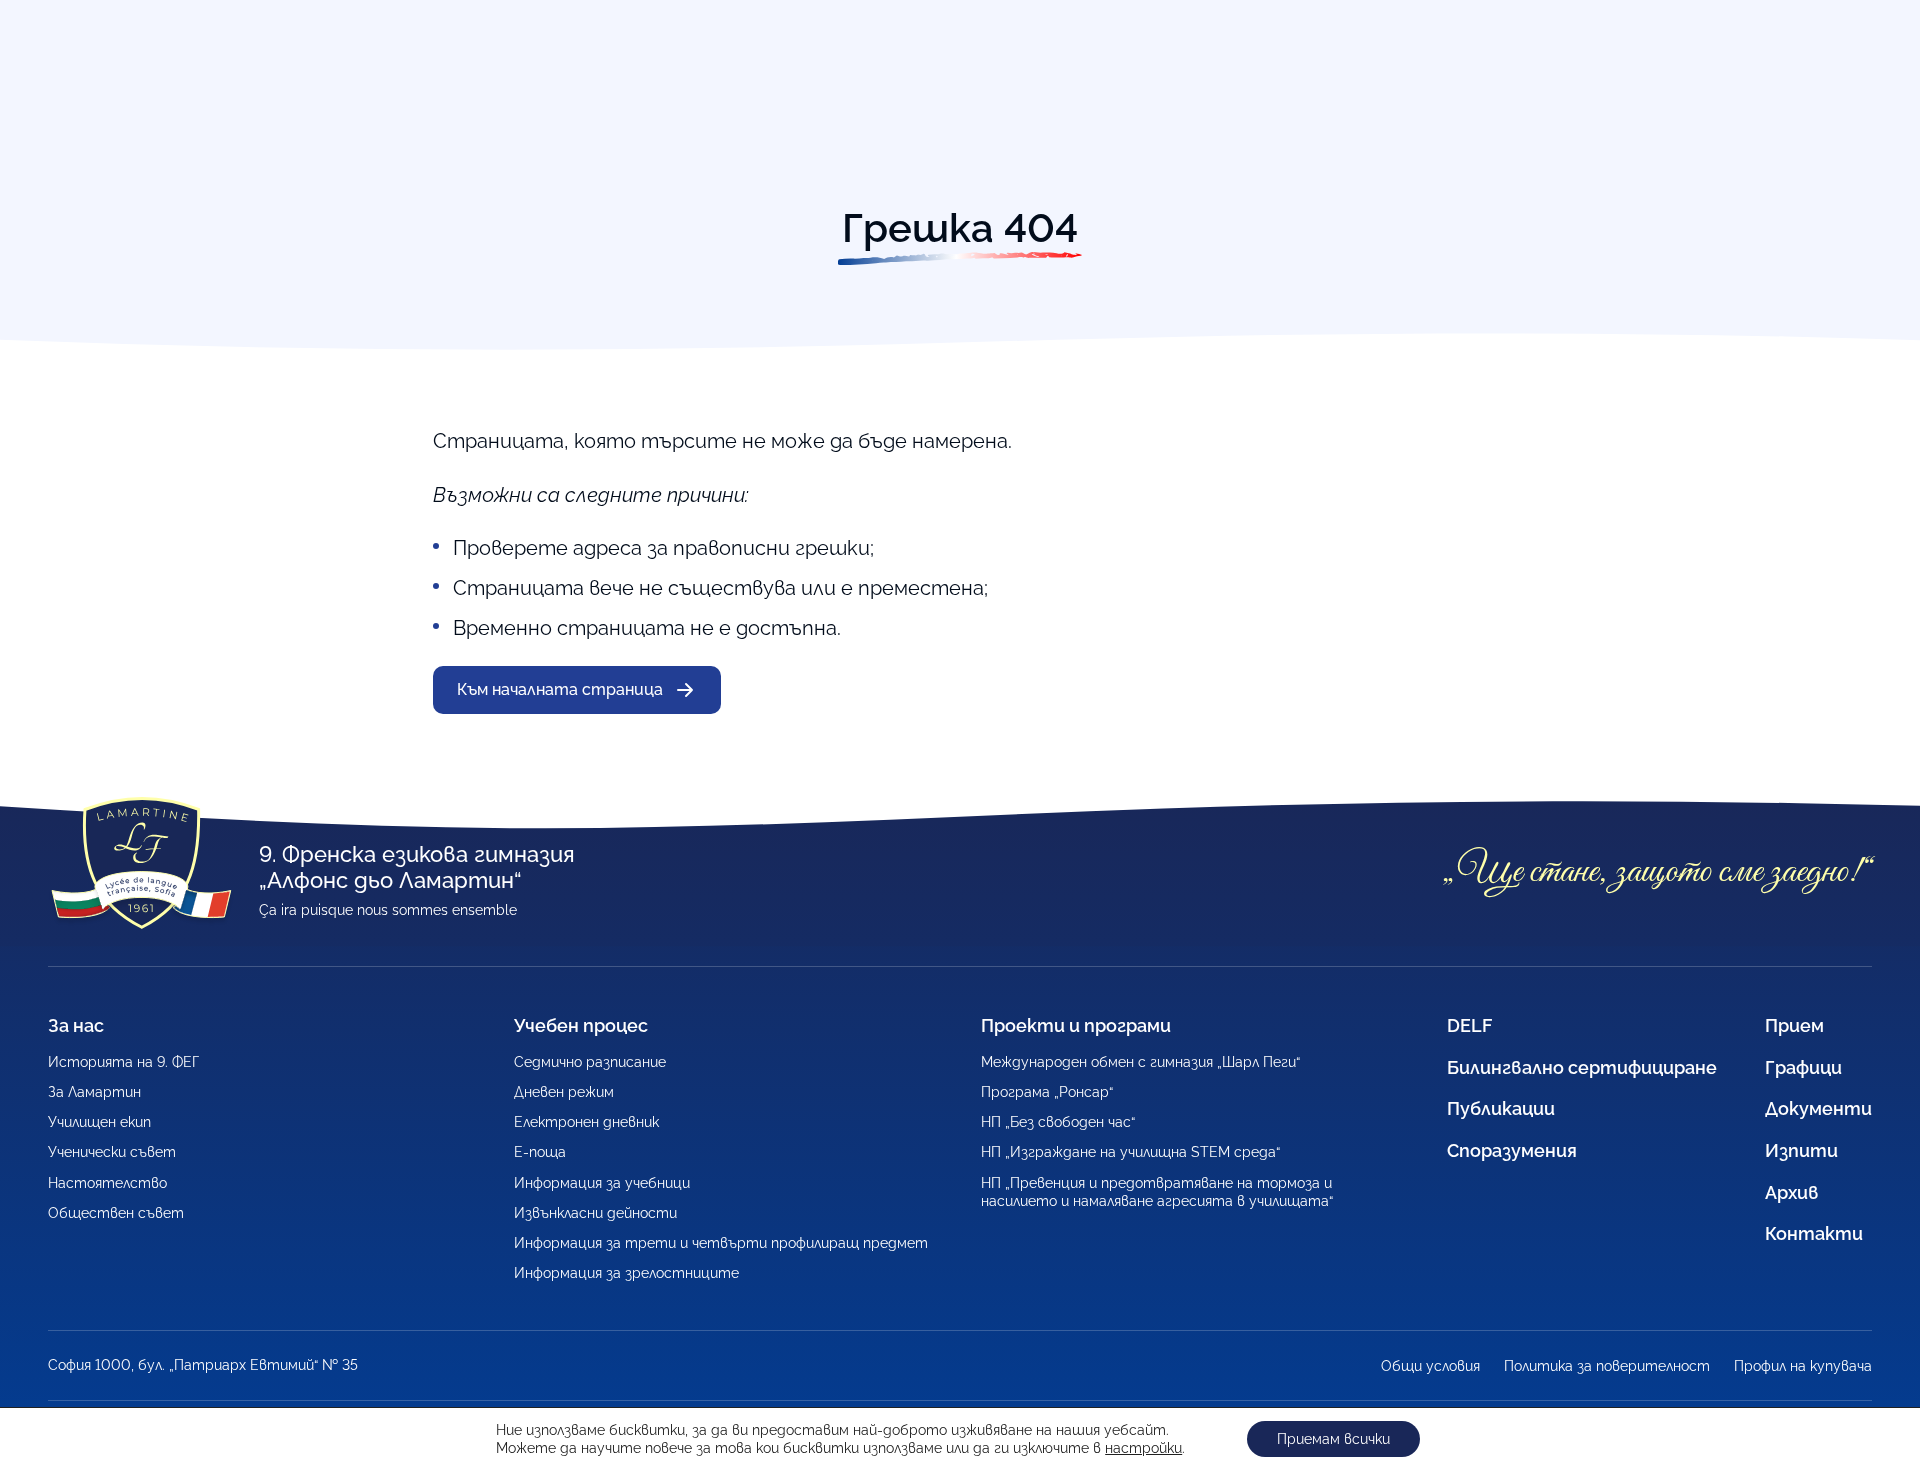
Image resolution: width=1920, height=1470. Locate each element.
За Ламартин (94, 1092)
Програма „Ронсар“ (1047, 1092)
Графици (1803, 1067)
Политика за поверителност (1607, 1366)
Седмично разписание (590, 1062)
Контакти (1814, 1233)
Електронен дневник (586, 1122)
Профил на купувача (1803, 1366)
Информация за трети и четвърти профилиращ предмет (721, 1243)
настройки (1143, 1448)
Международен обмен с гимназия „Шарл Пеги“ (1140, 1062)
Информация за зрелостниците (626, 1273)
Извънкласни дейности (595, 1213)
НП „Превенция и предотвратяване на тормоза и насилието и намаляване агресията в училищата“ (1157, 1192)
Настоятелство (107, 1183)
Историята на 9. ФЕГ (123, 1062)
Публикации (1501, 1108)
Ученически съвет (112, 1152)
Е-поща (540, 1152)
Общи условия (1430, 1366)
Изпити (1801, 1150)
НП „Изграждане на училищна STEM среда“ (1130, 1152)
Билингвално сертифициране (1582, 1067)
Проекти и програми (1076, 1025)
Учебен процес (581, 1025)
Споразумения (1512, 1150)
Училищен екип (99, 1122)
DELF (1469, 1025)
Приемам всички (1333, 1439)
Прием (1794, 1025)
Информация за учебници (602, 1183)
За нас (76, 1025)
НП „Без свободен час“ (1058, 1122)
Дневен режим (564, 1092)
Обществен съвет (116, 1213)
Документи (1818, 1108)
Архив (1792, 1192)
